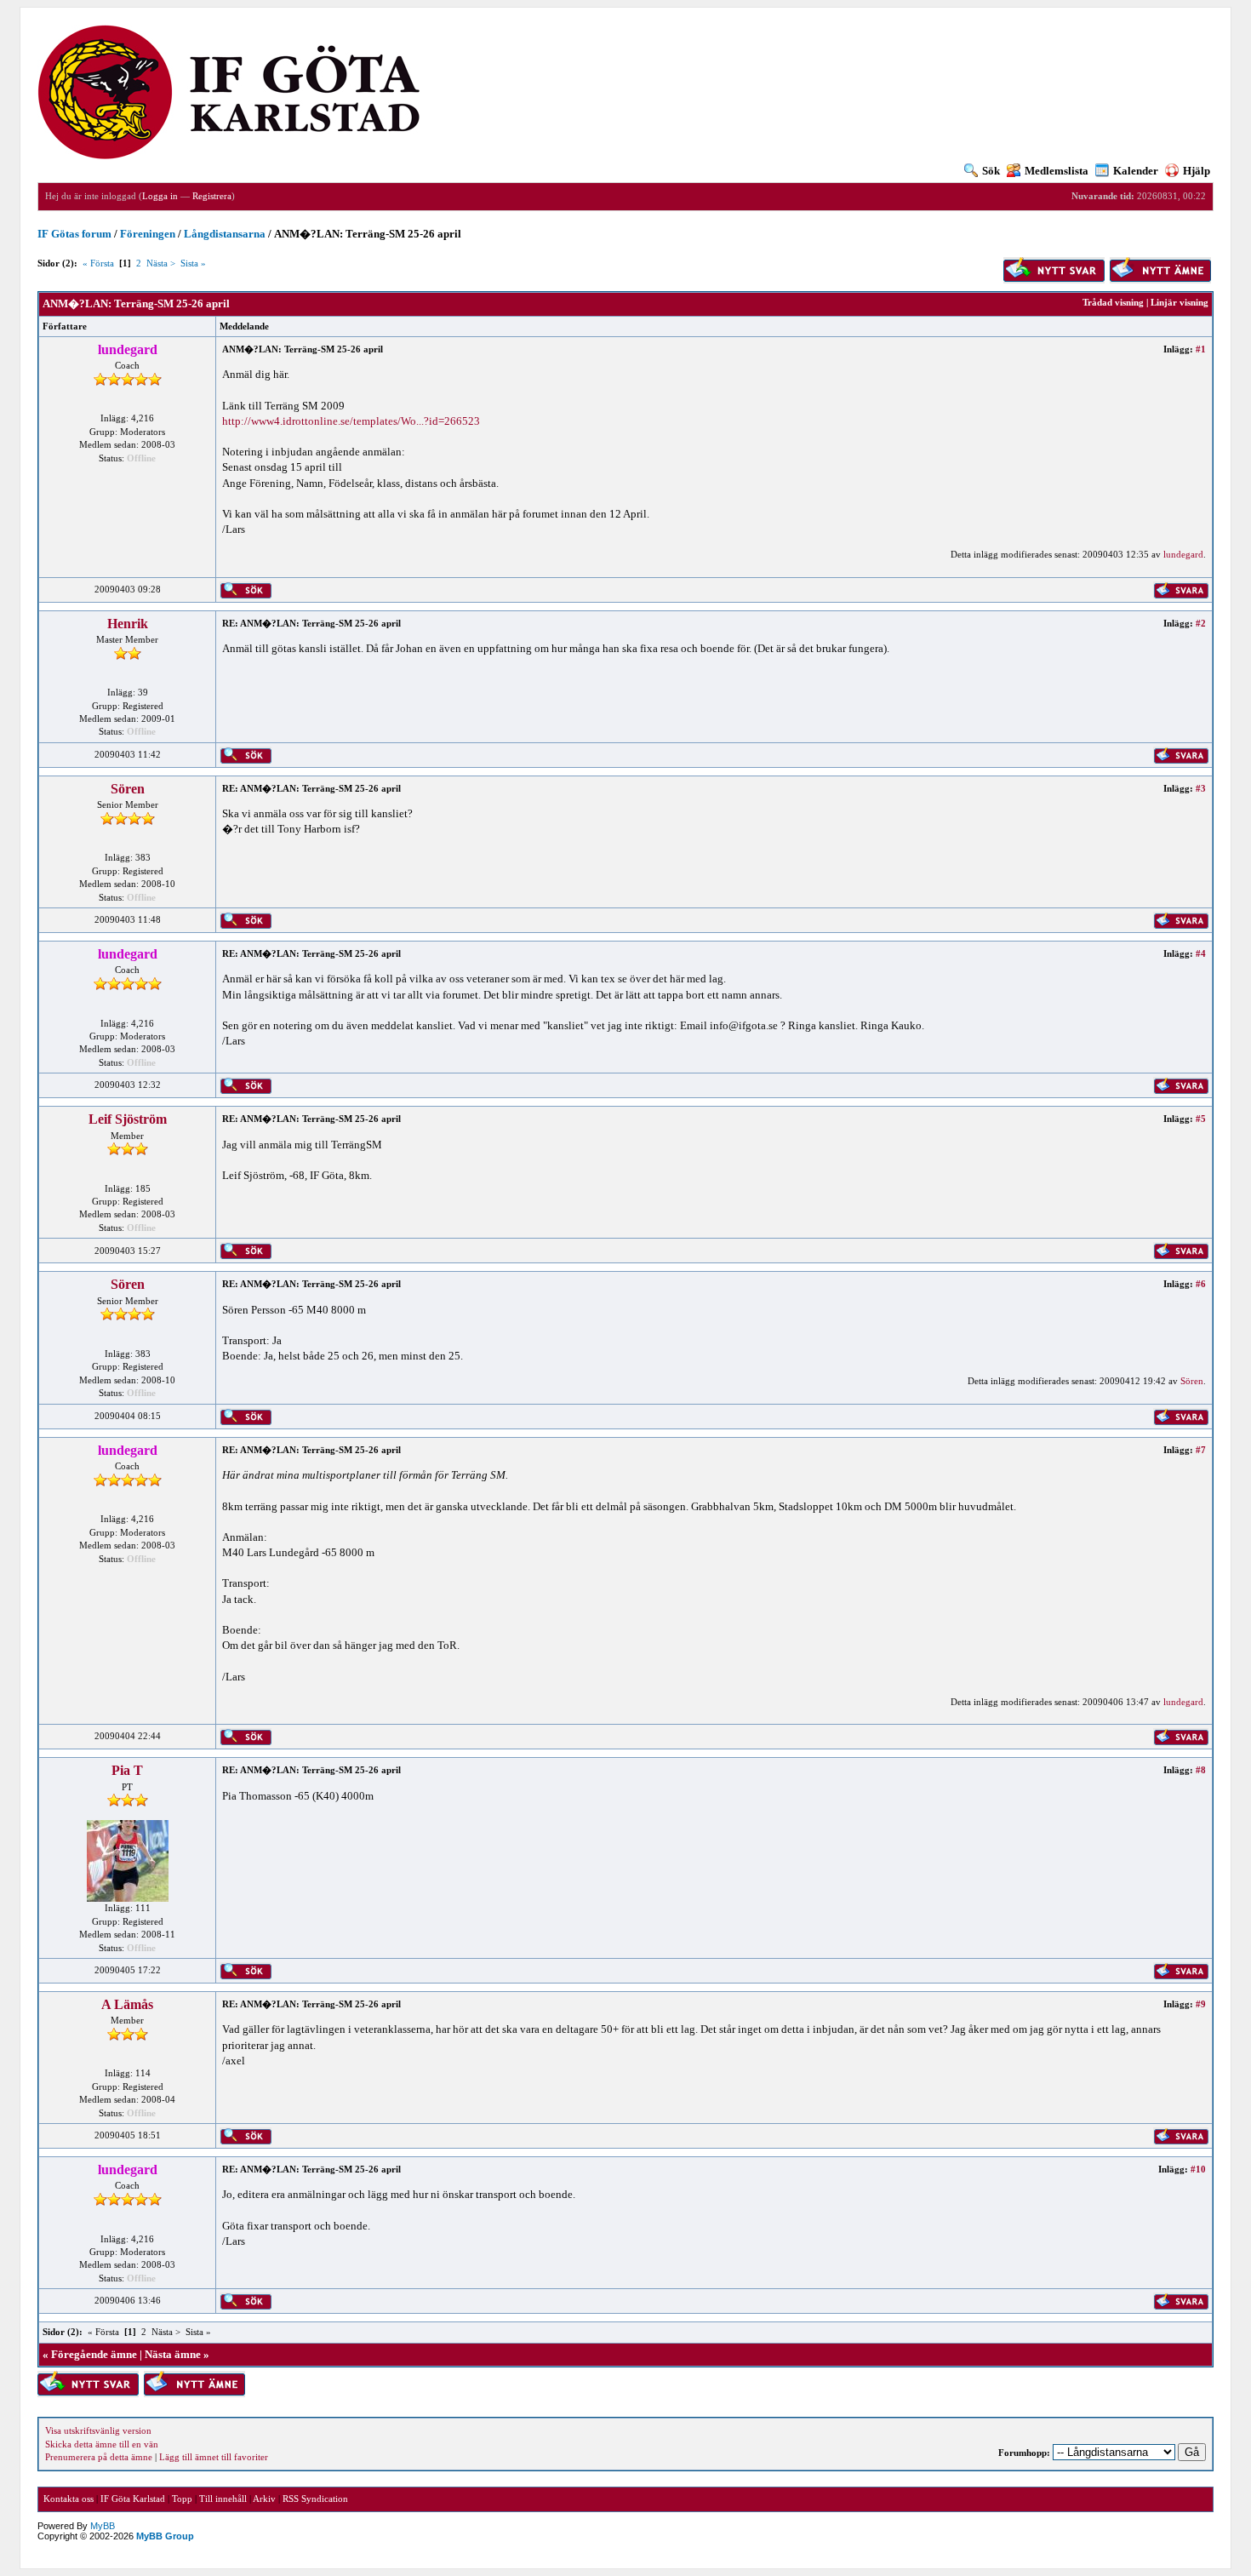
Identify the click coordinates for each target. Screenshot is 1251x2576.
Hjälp (1197, 171)
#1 (1201, 349)
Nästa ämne (173, 2354)
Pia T (127, 1770)
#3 (1201, 788)
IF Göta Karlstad (133, 2499)
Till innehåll (223, 2499)
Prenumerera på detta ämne (99, 2457)
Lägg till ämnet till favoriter (214, 2457)
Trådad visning (1113, 302)
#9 (1201, 2004)
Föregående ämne (94, 2354)
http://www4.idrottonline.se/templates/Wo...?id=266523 (351, 421)
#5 (1201, 1119)
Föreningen (148, 234)
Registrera (212, 196)
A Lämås (127, 2004)
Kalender (1136, 171)
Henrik (128, 624)
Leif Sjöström (128, 1119)
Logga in (160, 196)
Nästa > (161, 263)
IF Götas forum (74, 234)
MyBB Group (165, 2536)
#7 (1201, 1450)
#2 (1201, 623)
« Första (98, 263)
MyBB (103, 2526)
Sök (991, 171)
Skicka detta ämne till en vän (102, 2444)
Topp (182, 2499)
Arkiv (264, 2499)
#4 (1201, 953)
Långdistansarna (225, 234)
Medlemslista (1057, 171)
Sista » (193, 263)
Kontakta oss (69, 2499)
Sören (128, 789)
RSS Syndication (315, 2499)
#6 (1201, 1284)
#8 (1201, 1770)
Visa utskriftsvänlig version (98, 2430)
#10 (1198, 2169)
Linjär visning (1180, 302)
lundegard (1183, 554)
